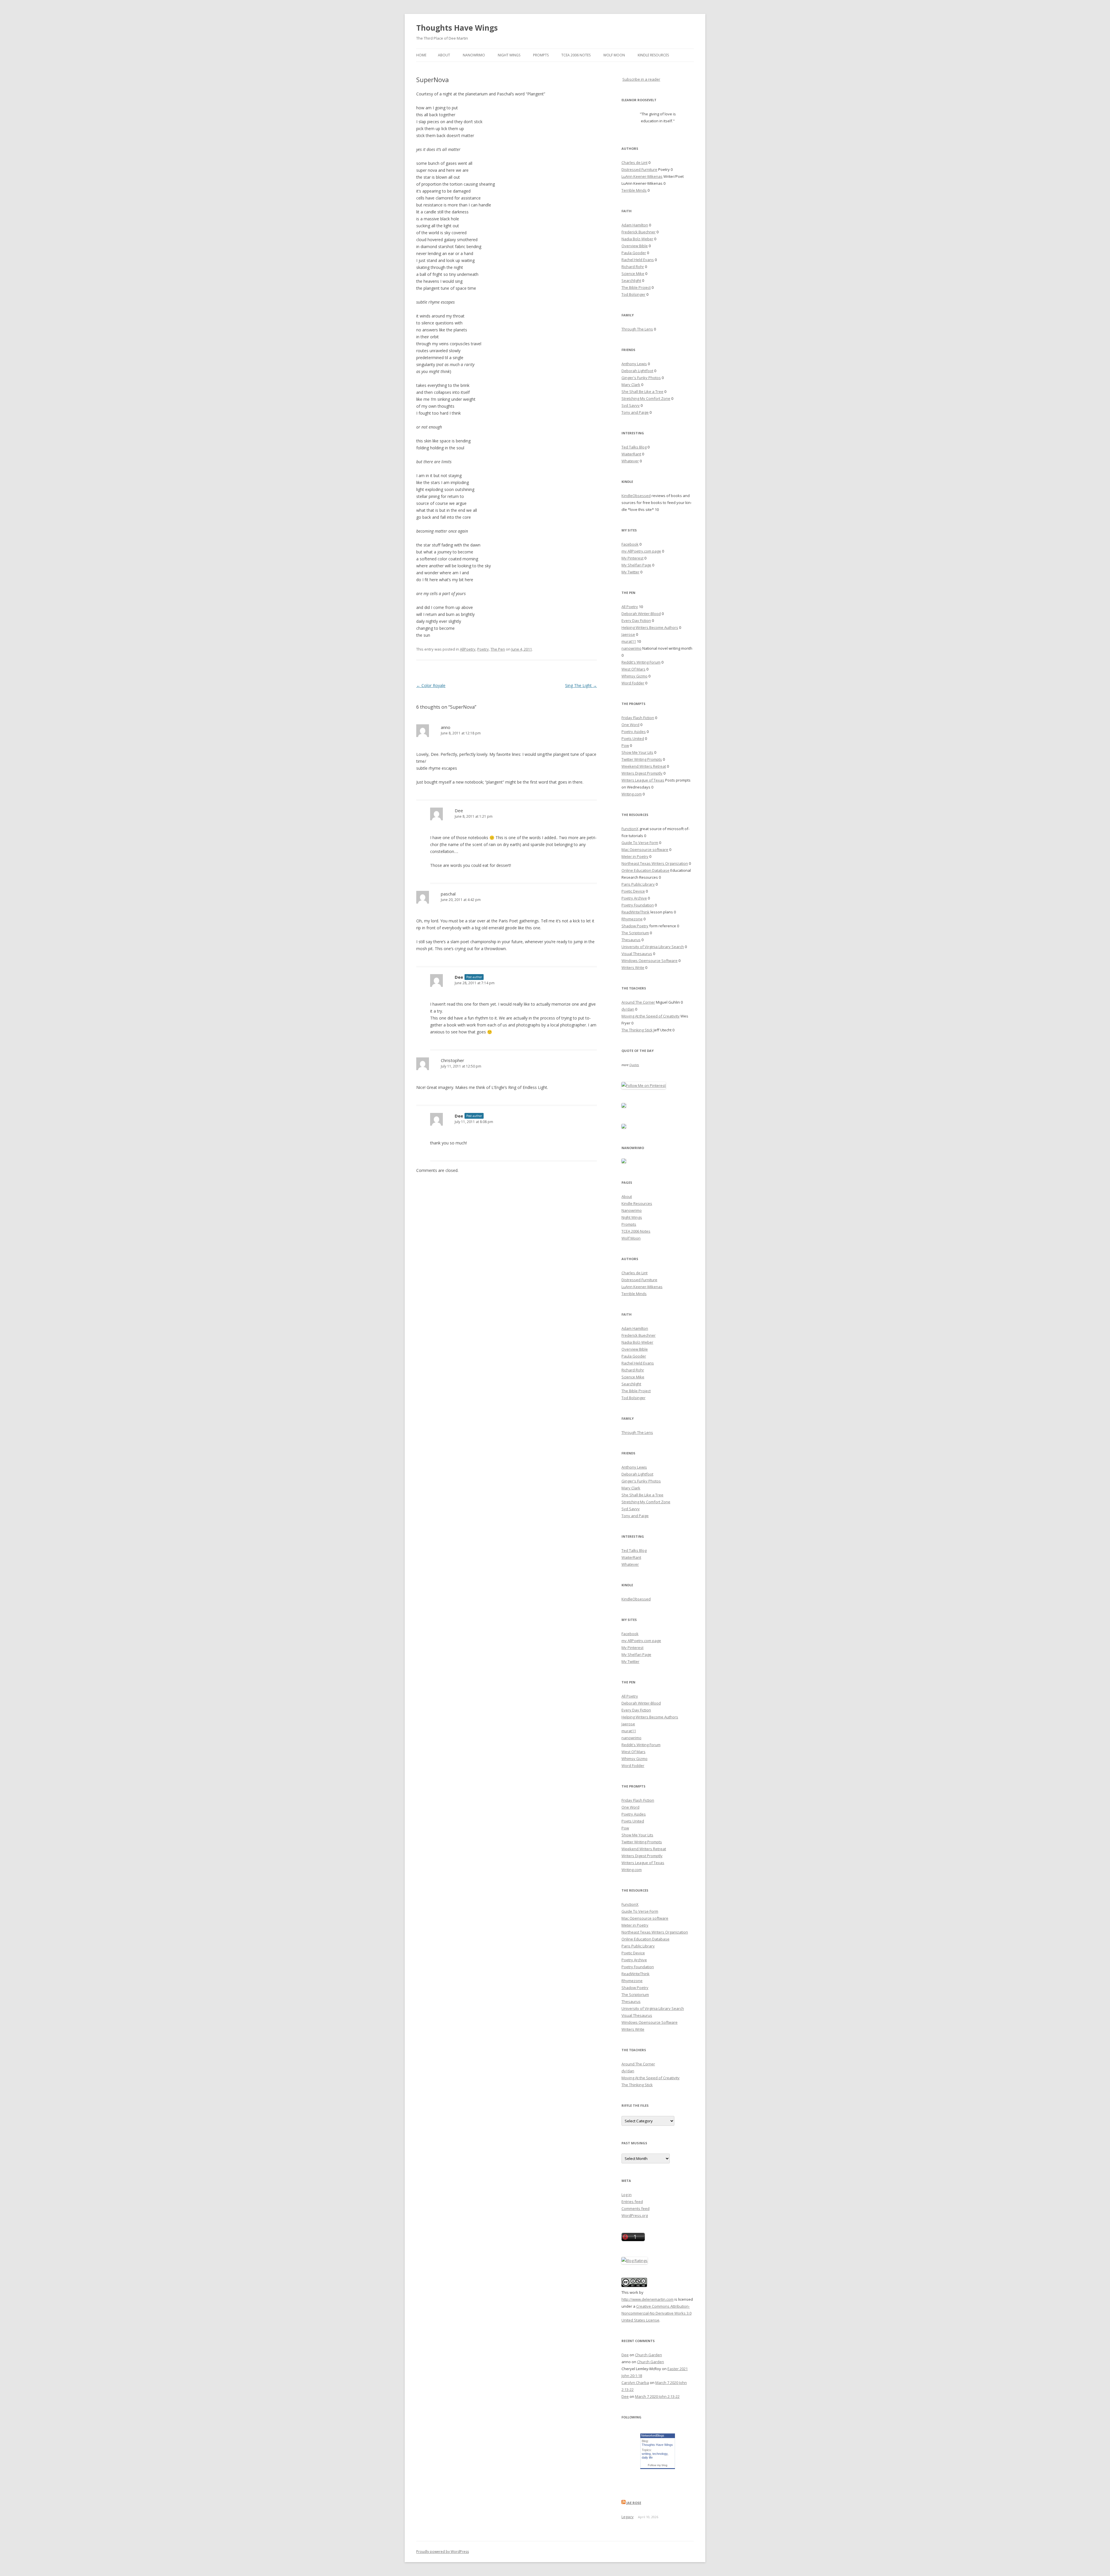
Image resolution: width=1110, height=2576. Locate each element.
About (444, 55)
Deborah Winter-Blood (641, 614)
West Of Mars (633, 669)
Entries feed (632, 2202)
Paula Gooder (634, 253)
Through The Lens (637, 329)
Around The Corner (638, 1002)
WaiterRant (631, 454)
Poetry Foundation (638, 905)
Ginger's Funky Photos (641, 378)
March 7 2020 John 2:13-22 (657, 2396)
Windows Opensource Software (650, 961)
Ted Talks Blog (634, 447)
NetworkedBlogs (653, 2435)
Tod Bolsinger (633, 294)
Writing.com (632, 794)
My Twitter (630, 572)
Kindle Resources (653, 55)
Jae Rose (634, 2503)
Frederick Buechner (639, 232)
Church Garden (649, 2355)
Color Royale (431, 685)
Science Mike (633, 274)
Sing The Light (581, 685)
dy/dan (628, 1009)
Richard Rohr (633, 267)
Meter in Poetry (635, 856)
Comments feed (636, 2208)
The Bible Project (636, 287)
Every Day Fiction (636, 621)
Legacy (628, 2517)
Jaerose (628, 634)
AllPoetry (468, 649)
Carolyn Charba (635, 2383)
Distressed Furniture (639, 169)
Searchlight (631, 280)
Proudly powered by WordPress (443, 2552)
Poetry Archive (634, 898)
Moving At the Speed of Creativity (651, 1016)
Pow (625, 745)
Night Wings (509, 55)
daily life (647, 2457)
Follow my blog (658, 2465)
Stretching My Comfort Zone (646, 398)
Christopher (453, 1060)
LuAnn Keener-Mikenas (642, 176)
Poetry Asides (634, 732)
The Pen (498, 649)
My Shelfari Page (636, 565)
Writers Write (633, 967)
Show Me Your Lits (637, 752)
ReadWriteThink (636, 912)
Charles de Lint (634, 162)
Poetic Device (633, 891)
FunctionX (630, 829)
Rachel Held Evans (638, 260)
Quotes (634, 1065)
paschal (448, 894)
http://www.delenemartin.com (647, 2299)
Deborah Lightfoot (637, 371)
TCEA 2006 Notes (576, 55)
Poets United (633, 738)
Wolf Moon (614, 55)
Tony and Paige (635, 412)
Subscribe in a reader (641, 79)
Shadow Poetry (635, 926)
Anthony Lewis (634, 364)
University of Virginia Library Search (653, 947)
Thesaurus (631, 940)
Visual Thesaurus (637, 954)
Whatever (630, 461)
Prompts (541, 55)
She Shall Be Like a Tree (642, 392)
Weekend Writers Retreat (644, 766)
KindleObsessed (636, 496)
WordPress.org (635, 2215)
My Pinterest (632, 558)
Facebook (630, 544)
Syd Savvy (631, 405)
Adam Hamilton (635, 225)
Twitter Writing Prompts (642, 759)
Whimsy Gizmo (634, 676)
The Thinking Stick (637, 1030)
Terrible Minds (634, 190)
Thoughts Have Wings (457, 28)
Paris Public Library (638, 884)
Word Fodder (633, 683)
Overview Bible (635, 246)
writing (646, 2454)
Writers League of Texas (643, 780)
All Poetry (630, 607)
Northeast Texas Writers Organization (655, 863)
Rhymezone (632, 919)
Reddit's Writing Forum (641, 662)
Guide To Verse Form (640, 843)
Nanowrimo (474, 55)
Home (421, 55)
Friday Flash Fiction (638, 718)
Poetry (483, 649)
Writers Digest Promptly (642, 773)
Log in (627, 2195)
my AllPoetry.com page (641, 551)
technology (660, 2454)
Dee (459, 810)
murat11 (629, 641)
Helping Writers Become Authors (650, 627)
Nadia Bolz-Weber (637, 239)
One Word (630, 725)
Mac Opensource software (645, 850)
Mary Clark (631, 385)
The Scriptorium (635, 933)
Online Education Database (645, 870)
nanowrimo (631, 648)
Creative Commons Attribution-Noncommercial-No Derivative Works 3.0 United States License (656, 2313)
